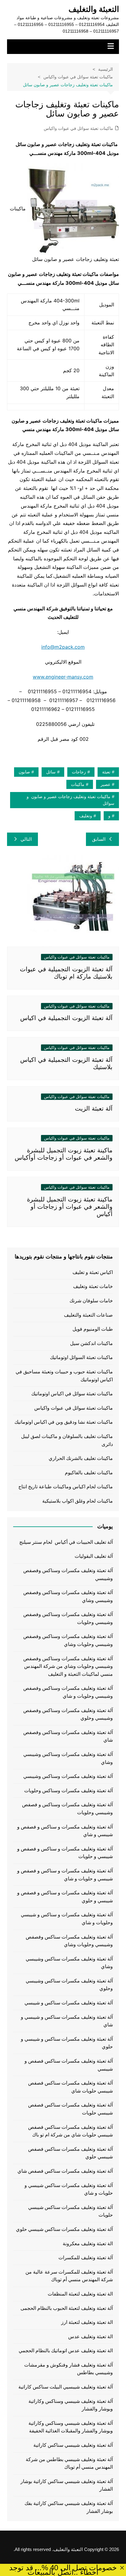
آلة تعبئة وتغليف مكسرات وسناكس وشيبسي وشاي (68, 1758)
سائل (51, 772)
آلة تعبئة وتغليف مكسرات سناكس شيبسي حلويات (70, 2211)
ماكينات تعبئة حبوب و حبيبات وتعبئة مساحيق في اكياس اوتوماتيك (64, 1376)
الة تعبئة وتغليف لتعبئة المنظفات (80, 2294)
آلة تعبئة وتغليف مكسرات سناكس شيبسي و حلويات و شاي (69, 2189)
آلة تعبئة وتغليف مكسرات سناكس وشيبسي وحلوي (69, 1985)
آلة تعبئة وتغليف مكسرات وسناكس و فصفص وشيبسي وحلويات (67, 1809)
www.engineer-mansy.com (63, 677)
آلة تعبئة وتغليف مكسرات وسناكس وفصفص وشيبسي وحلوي (68, 1714)
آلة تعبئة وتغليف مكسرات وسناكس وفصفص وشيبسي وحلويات (68, 1618)
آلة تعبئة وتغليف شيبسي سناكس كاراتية (73, 2445)
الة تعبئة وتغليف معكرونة (88, 2244)
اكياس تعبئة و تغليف (93, 1272)
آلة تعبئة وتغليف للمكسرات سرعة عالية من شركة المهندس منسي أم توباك (69, 2276)
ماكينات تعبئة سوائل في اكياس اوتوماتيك (72, 1394)
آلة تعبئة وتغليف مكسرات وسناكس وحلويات (69, 1791)
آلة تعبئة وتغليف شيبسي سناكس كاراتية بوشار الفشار (67, 2485)
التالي (26, 839)
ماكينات (78, 784)
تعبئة (106, 772)
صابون (24, 772)
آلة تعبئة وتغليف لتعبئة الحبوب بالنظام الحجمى (67, 2308)
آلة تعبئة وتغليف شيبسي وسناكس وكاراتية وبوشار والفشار (71, 2405)
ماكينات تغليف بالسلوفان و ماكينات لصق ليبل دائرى (67, 1440)
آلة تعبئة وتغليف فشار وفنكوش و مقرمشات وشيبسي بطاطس (69, 2369)
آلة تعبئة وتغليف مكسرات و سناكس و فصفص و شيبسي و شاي (65, 1831)
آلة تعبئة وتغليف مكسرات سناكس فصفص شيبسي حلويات (70, 2109)
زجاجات (79, 772)
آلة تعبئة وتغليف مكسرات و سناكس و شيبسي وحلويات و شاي (67, 1919)
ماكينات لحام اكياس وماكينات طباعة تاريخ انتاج (66, 1487)
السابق (99, 839)
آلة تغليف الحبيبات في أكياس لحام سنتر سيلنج (66, 1542)
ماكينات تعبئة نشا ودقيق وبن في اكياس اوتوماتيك (64, 1422)
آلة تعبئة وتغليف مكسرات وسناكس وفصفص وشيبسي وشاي (68, 1596)
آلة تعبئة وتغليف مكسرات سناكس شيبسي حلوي (64, 2229)
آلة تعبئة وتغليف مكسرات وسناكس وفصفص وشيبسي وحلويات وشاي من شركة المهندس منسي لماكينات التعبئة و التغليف (68, 1666)
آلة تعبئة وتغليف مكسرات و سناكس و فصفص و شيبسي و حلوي (65, 1897)
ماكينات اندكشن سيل (91, 1343)
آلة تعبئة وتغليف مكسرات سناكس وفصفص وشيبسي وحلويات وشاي (69, 1941)
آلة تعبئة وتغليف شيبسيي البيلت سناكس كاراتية (66, 2387)
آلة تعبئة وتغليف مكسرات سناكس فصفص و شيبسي (69, 2065)
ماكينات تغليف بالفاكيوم (89, 1473)
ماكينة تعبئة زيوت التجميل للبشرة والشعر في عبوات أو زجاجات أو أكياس (70, 1207)
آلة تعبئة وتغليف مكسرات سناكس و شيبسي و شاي (67, 2021)
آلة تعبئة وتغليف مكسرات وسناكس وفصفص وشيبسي (68, 1574)
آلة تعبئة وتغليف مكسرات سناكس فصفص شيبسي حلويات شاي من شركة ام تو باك (70, 2131)
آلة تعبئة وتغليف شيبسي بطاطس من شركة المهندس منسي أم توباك (69, 2463)
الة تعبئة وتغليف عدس (91, 2337)
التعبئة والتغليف (94, 9)
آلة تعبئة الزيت (94, 1108)
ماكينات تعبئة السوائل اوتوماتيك (81, 1357)
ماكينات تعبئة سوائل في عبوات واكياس (78, 128)
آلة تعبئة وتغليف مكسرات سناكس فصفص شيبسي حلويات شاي (70, 2087)
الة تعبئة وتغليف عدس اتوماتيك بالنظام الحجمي (66, 2351)
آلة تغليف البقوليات (94, 1556)
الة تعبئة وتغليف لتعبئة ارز (87, 2322)
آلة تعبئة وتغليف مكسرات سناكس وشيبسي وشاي (69, 1963)
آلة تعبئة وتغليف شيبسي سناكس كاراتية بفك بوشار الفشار (69, 2507)
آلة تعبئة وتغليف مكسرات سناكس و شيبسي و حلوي (67, 2043)
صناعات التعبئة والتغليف (88, 1315)
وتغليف (86, 816)
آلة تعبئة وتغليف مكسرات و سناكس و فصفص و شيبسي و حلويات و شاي (65, 1875)
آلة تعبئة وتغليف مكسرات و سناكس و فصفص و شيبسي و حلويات (65, 1853)
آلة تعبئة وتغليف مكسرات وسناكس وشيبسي (68, 1776)
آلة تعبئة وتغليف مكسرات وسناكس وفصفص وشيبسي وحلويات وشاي (68, 1640)
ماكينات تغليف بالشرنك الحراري (81, 1458)
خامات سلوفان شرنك (91, 1301)
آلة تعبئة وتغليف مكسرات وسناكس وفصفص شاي (68, 1736)
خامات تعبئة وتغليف (93, 1286)
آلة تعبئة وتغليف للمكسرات (86, 2258)
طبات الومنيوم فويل (93, 1329)
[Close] (122, 2568)
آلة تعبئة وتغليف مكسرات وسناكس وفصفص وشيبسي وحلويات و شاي (68, 1692)
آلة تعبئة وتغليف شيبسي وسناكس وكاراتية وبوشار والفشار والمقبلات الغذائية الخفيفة (71, 2427)
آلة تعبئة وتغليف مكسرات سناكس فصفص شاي (65, 2171)
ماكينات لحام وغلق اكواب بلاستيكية (78, 1501)
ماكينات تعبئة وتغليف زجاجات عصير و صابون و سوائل (70, 800)
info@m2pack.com (63, 647)
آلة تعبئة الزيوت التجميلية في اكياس (66, 1018)
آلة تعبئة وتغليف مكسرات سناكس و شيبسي (69, 2003)
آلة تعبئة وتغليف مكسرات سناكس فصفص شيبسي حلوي (70, 2153)
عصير (106, 784)
